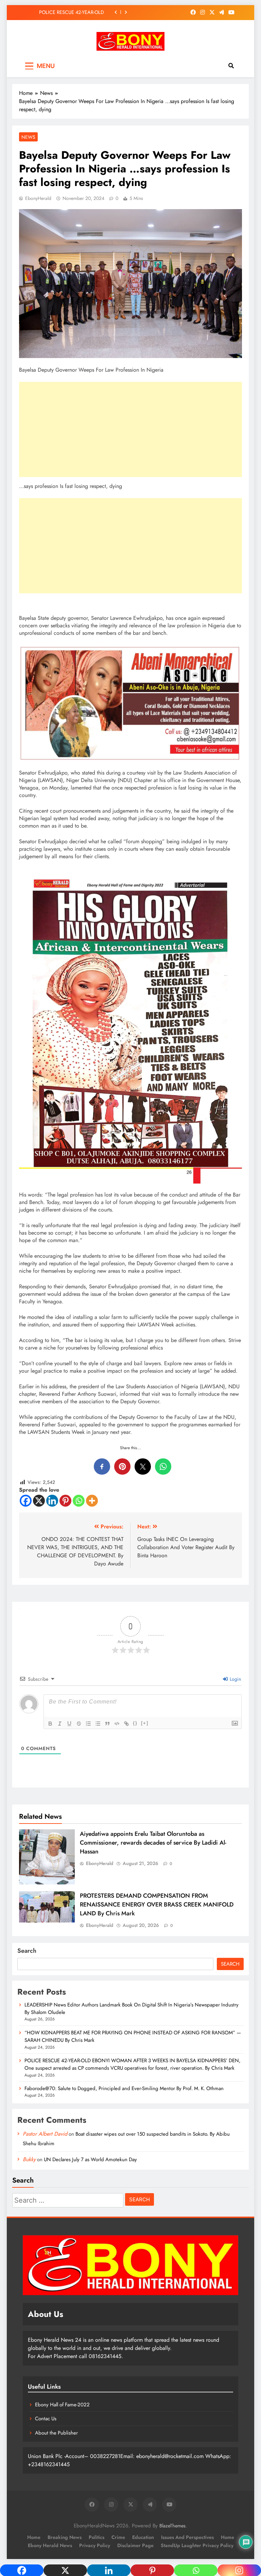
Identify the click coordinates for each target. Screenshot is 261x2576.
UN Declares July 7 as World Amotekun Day (90, 2159)
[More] (92, 1501)
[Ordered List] (88, 1724)
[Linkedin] (52, 1501)
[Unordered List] (98, 1724)
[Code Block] (117, 1724)
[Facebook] (26, 1501)
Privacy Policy (95, 2545)
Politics (97, 2537)
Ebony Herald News (50, 2545)
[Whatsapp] (79, 1501)
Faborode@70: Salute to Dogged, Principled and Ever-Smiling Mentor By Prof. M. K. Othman (67, 12)
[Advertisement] (130, 429)
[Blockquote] (107, 1724)
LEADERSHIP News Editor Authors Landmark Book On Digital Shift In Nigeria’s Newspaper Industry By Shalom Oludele (132, 2009)
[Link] (126, 1724)
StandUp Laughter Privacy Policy (197, 2545)
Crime (118, 2537)
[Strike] (79, 1724)
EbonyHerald (38, 198)
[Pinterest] (65, 1501)
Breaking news (65, 2537)
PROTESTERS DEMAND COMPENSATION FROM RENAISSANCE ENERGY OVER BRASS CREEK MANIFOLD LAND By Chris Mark (157, 1904)
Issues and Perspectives (187, 2537)
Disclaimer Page (135, 2545)
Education (143, 2537)
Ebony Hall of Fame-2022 (62, 2405)
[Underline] (69, 1724)
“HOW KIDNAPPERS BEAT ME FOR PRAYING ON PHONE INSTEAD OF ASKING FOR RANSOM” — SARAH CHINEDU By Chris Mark (133, 2036)
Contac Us (46, 2419)
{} (135, 1723)
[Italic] (60, 1724)
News (28, 137)
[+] (145, 1723)
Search (27, 1951)
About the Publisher (56, 2433)
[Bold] (50, 1724)
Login (235, 1679)
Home (34, 2537)
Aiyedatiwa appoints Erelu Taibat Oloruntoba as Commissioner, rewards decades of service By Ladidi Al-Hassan (153, 1843)
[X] (39, 1501)
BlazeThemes (172, 2526)
